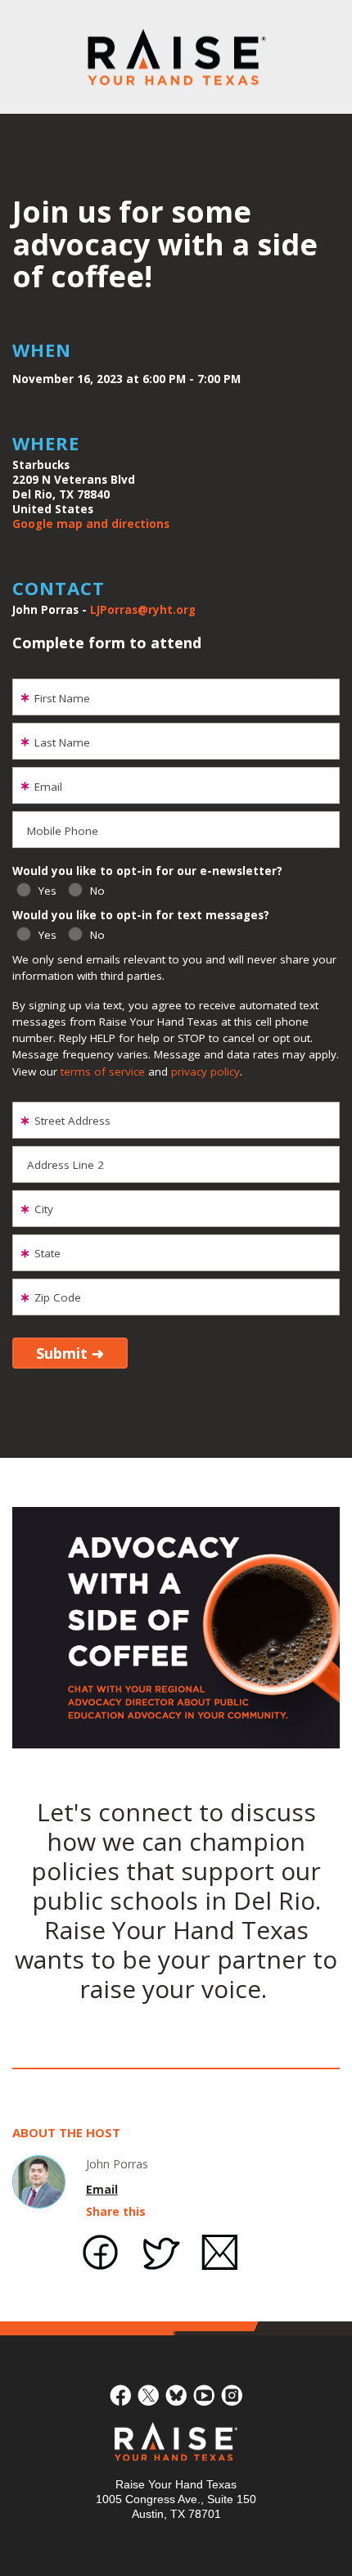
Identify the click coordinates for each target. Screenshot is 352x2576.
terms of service (103, 1071)
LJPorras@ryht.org (143, 610)
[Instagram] (232, 2393)
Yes (47, 891)
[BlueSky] (176, 2393)
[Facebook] (120, 2393)
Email (102, 2189)
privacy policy (205, 1071)
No (97, 891)
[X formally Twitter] (148, 2393)
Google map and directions (91, 524)
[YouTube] (204, 2393)
